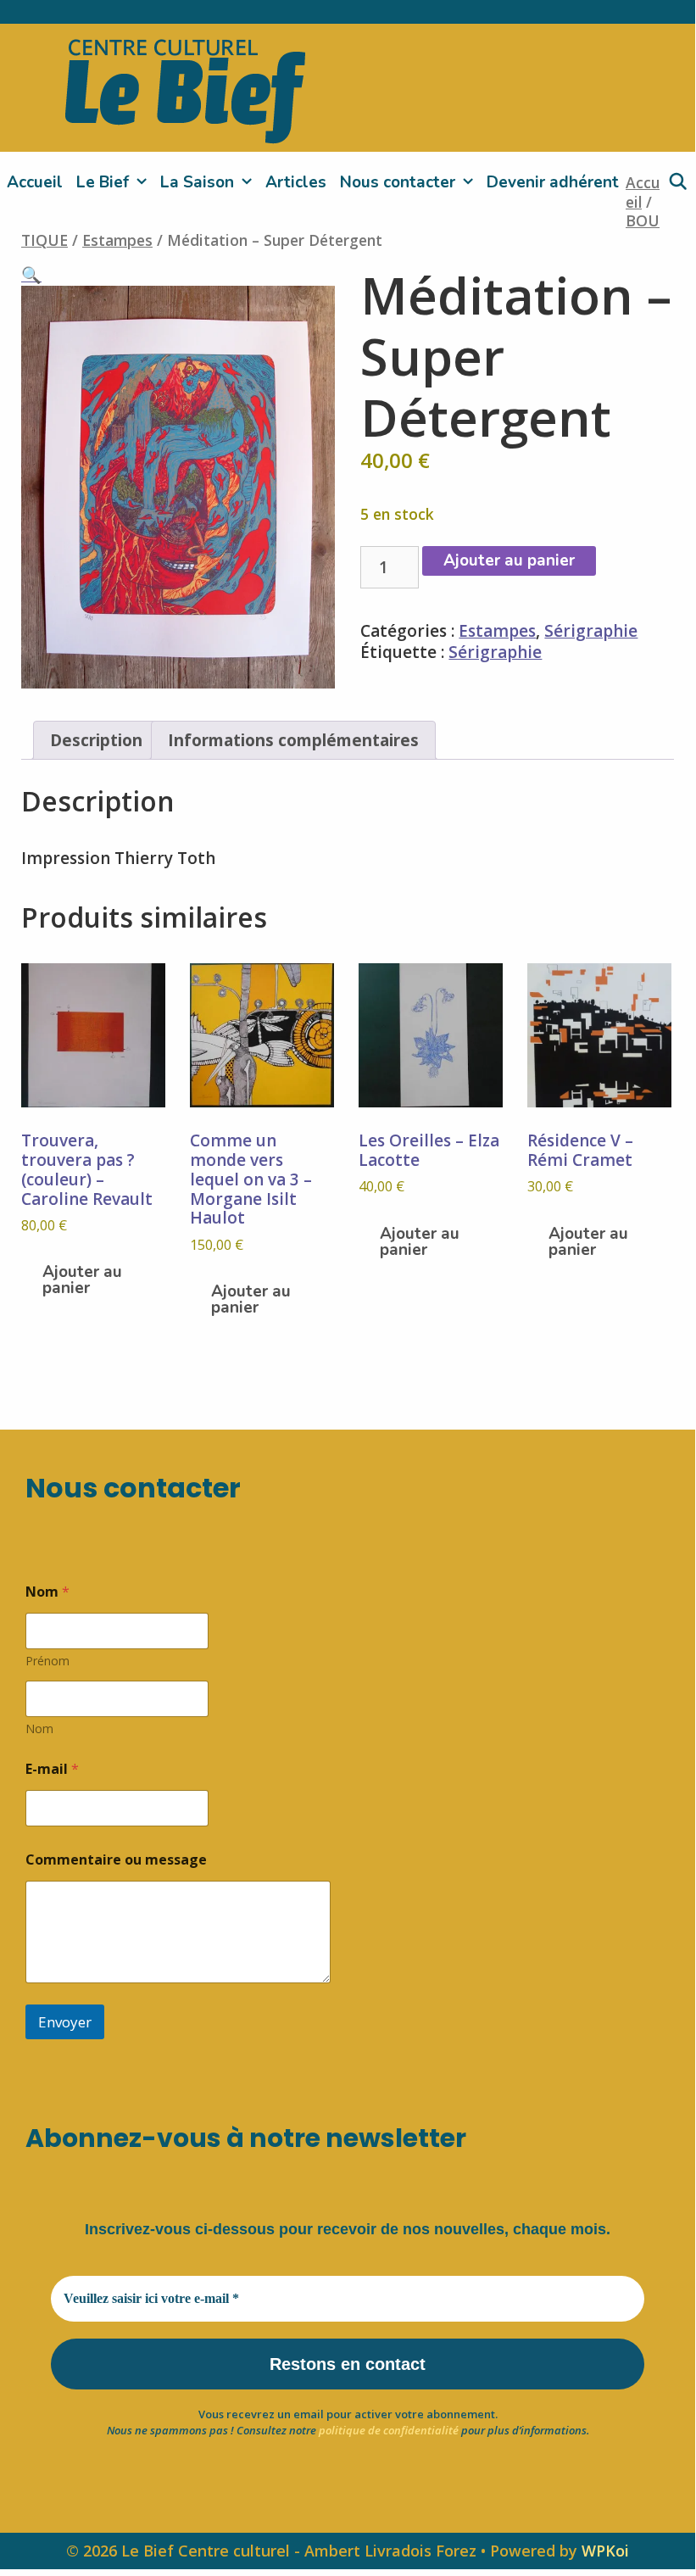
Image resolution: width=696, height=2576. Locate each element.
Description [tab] (96, 740)
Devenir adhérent (553, 182)
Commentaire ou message (116, 1860)
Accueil (35, 182)
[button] (31, 275)
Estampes (117, 240)
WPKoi (605, 2551)
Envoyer (65, 2022)
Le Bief (103, 182)
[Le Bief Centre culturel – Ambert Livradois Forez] (185, 88)
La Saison (197, 182)
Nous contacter (398, 182)
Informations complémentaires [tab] (293, 740)
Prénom (47, 1661)
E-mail (52, 1769)
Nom (39, 1728)
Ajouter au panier (509, 560)
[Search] (678, 182)
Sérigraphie (591, 631)
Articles (296, 182)
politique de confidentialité (389, 2430)
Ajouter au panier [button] (82, 1280)
